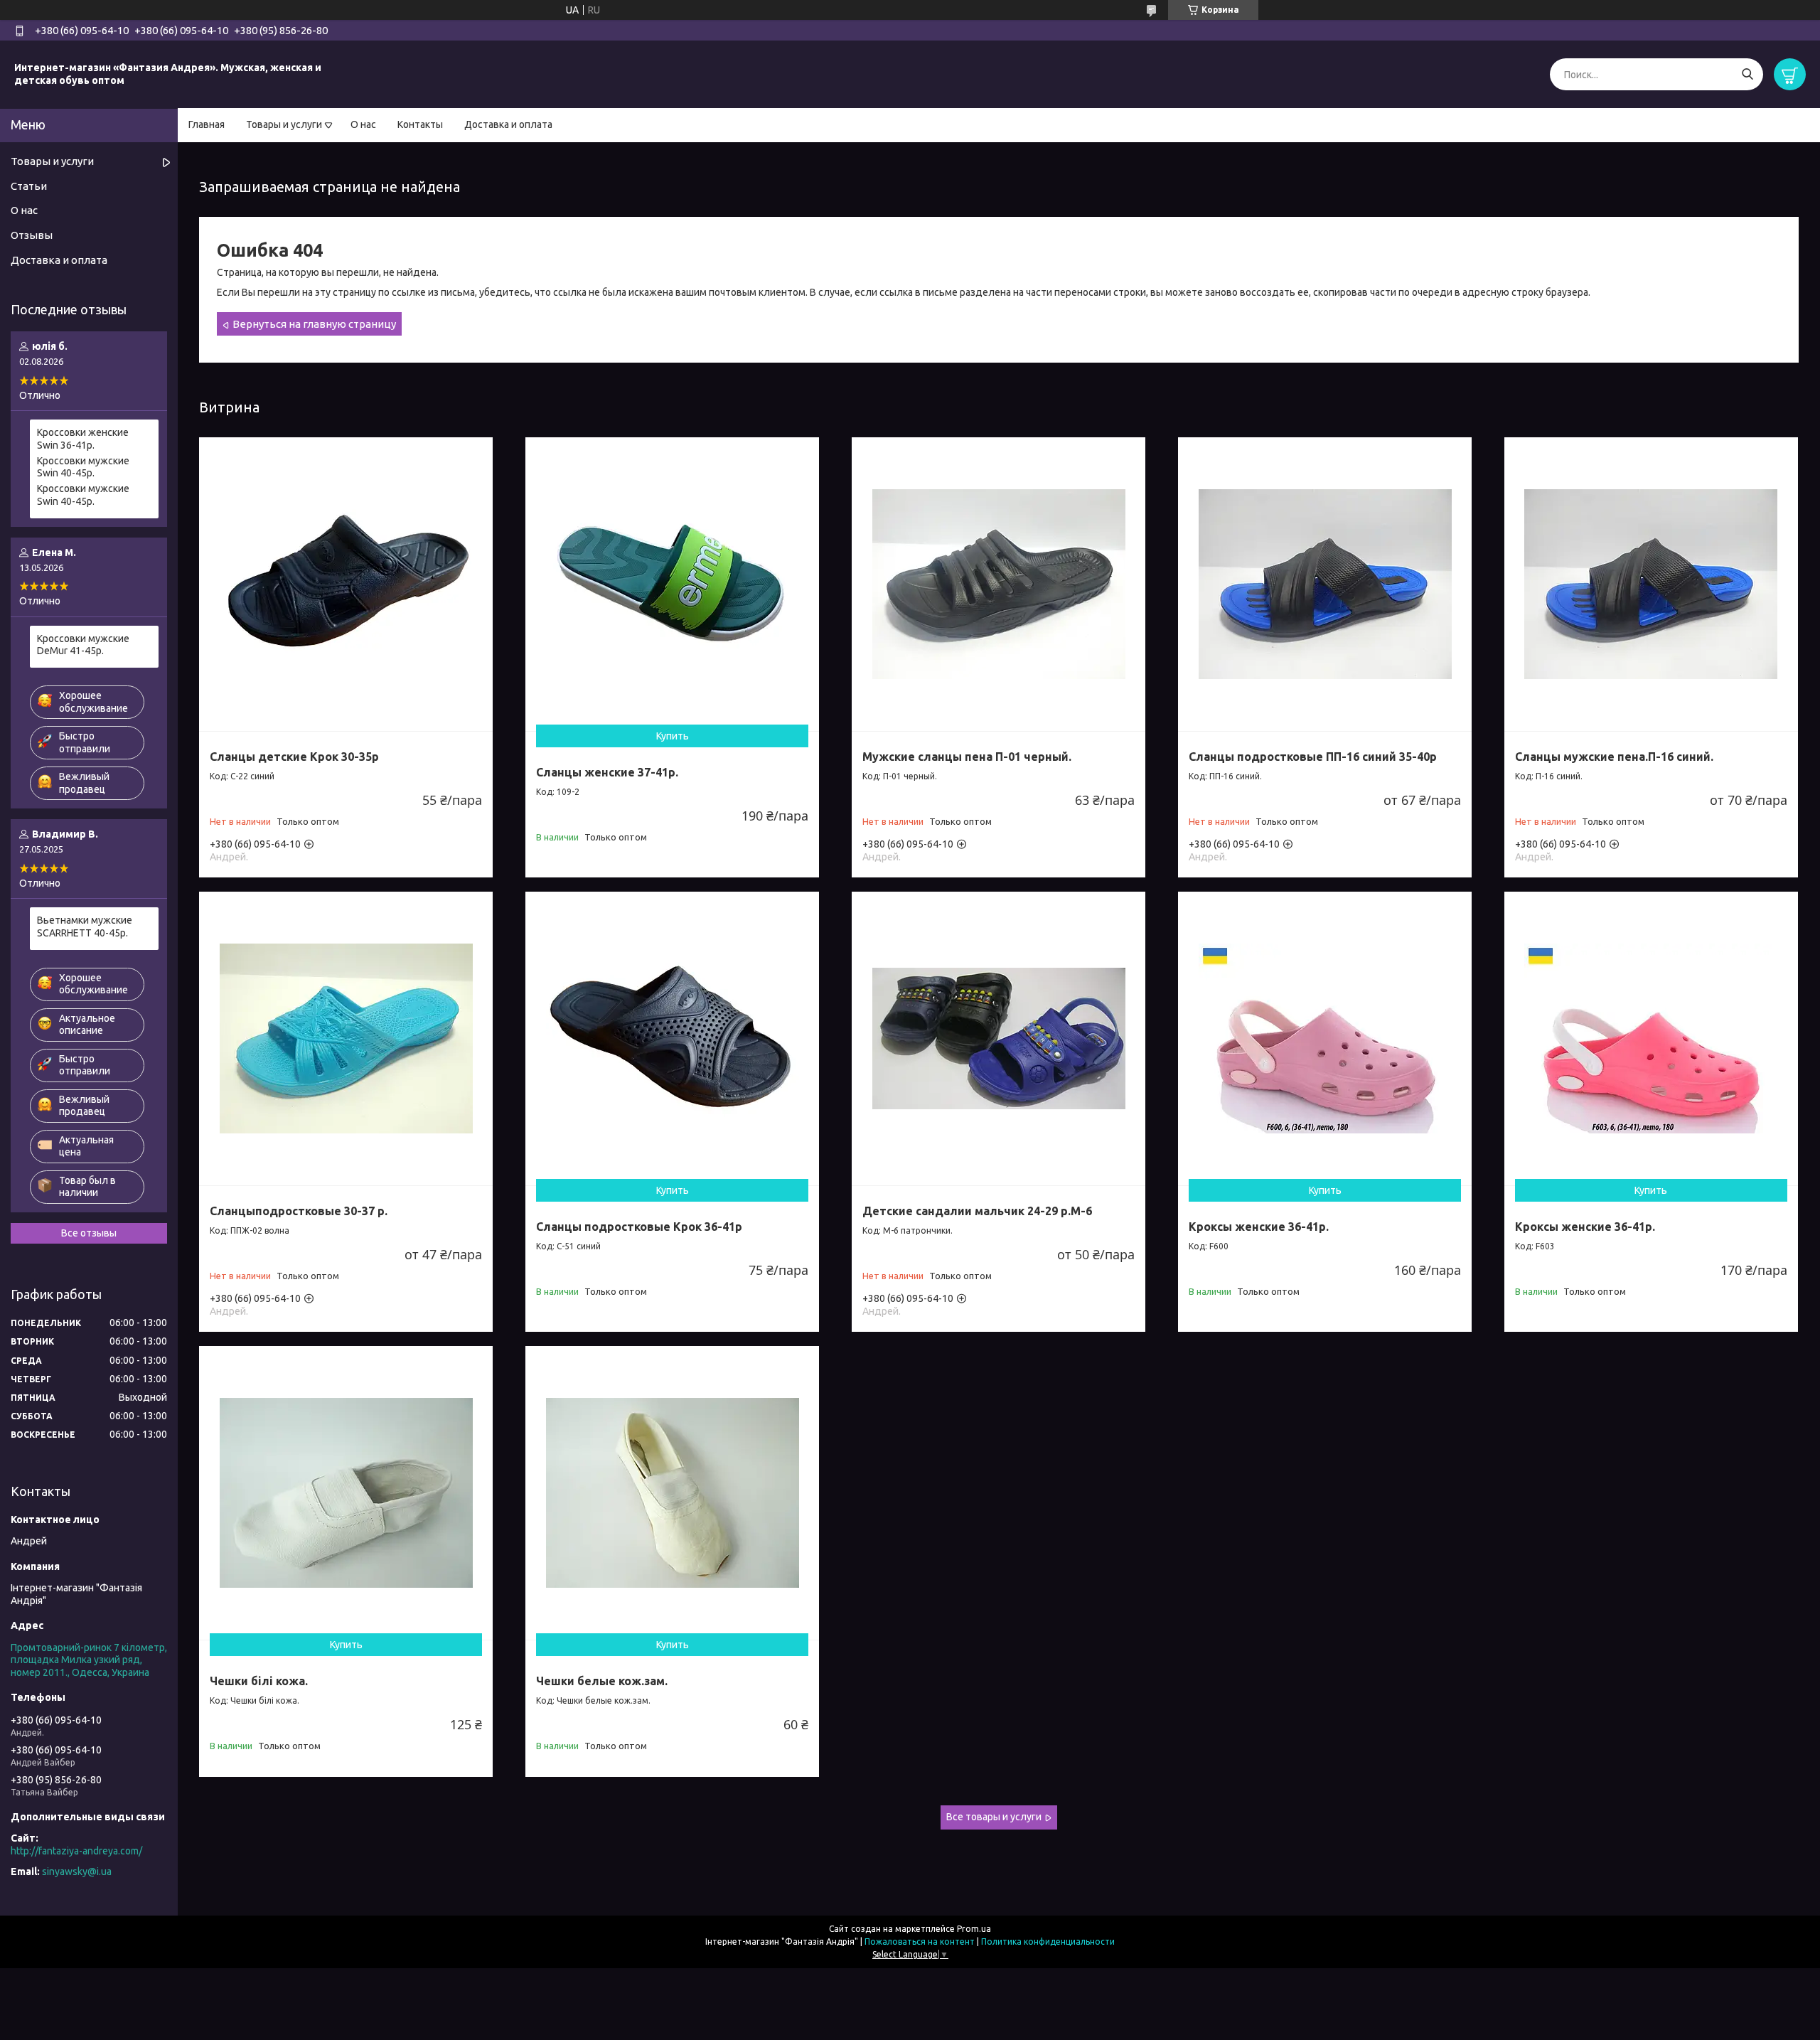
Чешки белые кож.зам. (602, 1681)
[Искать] (1747, 74)
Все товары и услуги (994, 1817)
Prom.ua (974, 1929)
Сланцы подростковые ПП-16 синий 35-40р (1313, 757)
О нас (363, 124)
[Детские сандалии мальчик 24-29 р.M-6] (999, 1038)
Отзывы (32, 235)
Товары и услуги (284, 124)
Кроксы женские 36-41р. (1259, 1227)
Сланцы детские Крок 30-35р (294, 757)
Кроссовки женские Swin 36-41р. (83, 439)
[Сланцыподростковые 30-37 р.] (346, 1038)
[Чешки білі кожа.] (346, 1493)
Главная (207, 124)
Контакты (420, 124)
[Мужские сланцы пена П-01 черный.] (999, 584)
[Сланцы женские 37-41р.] (672, 584)
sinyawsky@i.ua (77, 1871)
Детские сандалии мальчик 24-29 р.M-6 (977, 1211)
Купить (673, 736)
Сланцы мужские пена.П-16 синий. (1614, 757)
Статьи (29, 186)
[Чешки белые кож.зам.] (672, 1493)
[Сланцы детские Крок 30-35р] (346, 584)
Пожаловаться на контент (920, 1942)
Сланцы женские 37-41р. (607, 772)
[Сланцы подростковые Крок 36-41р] (672, 1038)
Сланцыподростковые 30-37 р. (299, 1211)
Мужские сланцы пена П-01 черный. (967, 757)
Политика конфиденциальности (1048, 1942)
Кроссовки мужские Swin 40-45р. (83, 467)
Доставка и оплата (508, 124)
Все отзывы (89, 1233)
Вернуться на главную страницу (314, 324)
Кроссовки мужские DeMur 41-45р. (83, 645)
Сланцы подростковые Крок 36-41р (639, 1227)
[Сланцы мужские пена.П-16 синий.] (1651, 584)
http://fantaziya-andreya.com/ (76, 1851)
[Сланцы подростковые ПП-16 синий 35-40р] (1325, 584)
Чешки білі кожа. (259, 1681)
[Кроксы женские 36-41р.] (1325, 1038)
